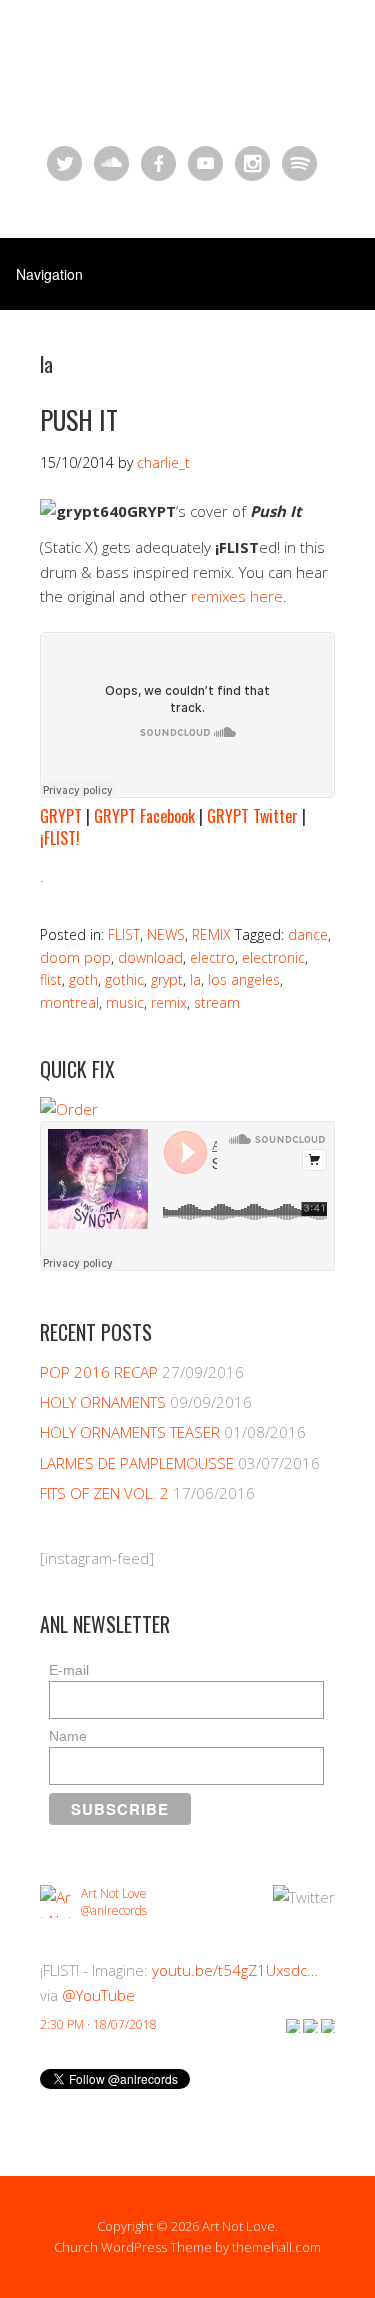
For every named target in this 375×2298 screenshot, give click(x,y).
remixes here (237, 596)
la (195, 979)
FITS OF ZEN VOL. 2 (104, 1493)
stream (217, 1002)
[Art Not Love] (187, 84)
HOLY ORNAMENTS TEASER (130, 1432)
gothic (124, 979)
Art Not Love (114, 1893)
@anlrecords (114, 1910)
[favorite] (328, 2024)
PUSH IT (79, 419)
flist (51, 979)
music (125, 1002)
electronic (273, 957)
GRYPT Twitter (252, 816)
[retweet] (310, 2024)
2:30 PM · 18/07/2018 (98, 2024)
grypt (167, 979)
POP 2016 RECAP (99, 1372)
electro (212, 957)
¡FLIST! (60, 838)
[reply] (293, 2024)
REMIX (211, 934)
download (150, 957)
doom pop (75, 957)
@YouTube (98, 1995)
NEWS (166, 934)
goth (83, 979)
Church (76, 2247)
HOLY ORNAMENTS (103, 1402)
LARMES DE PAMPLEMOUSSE (137, 1463)
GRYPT (61, 816)
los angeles (244, 979)
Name (68, 1736)
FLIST (124, 934)
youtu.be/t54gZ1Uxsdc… (235, 1970)
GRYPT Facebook (144, 816)
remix (169, 1002)
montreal (69, 1002)
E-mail (69, 1670)
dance (308, 934)
